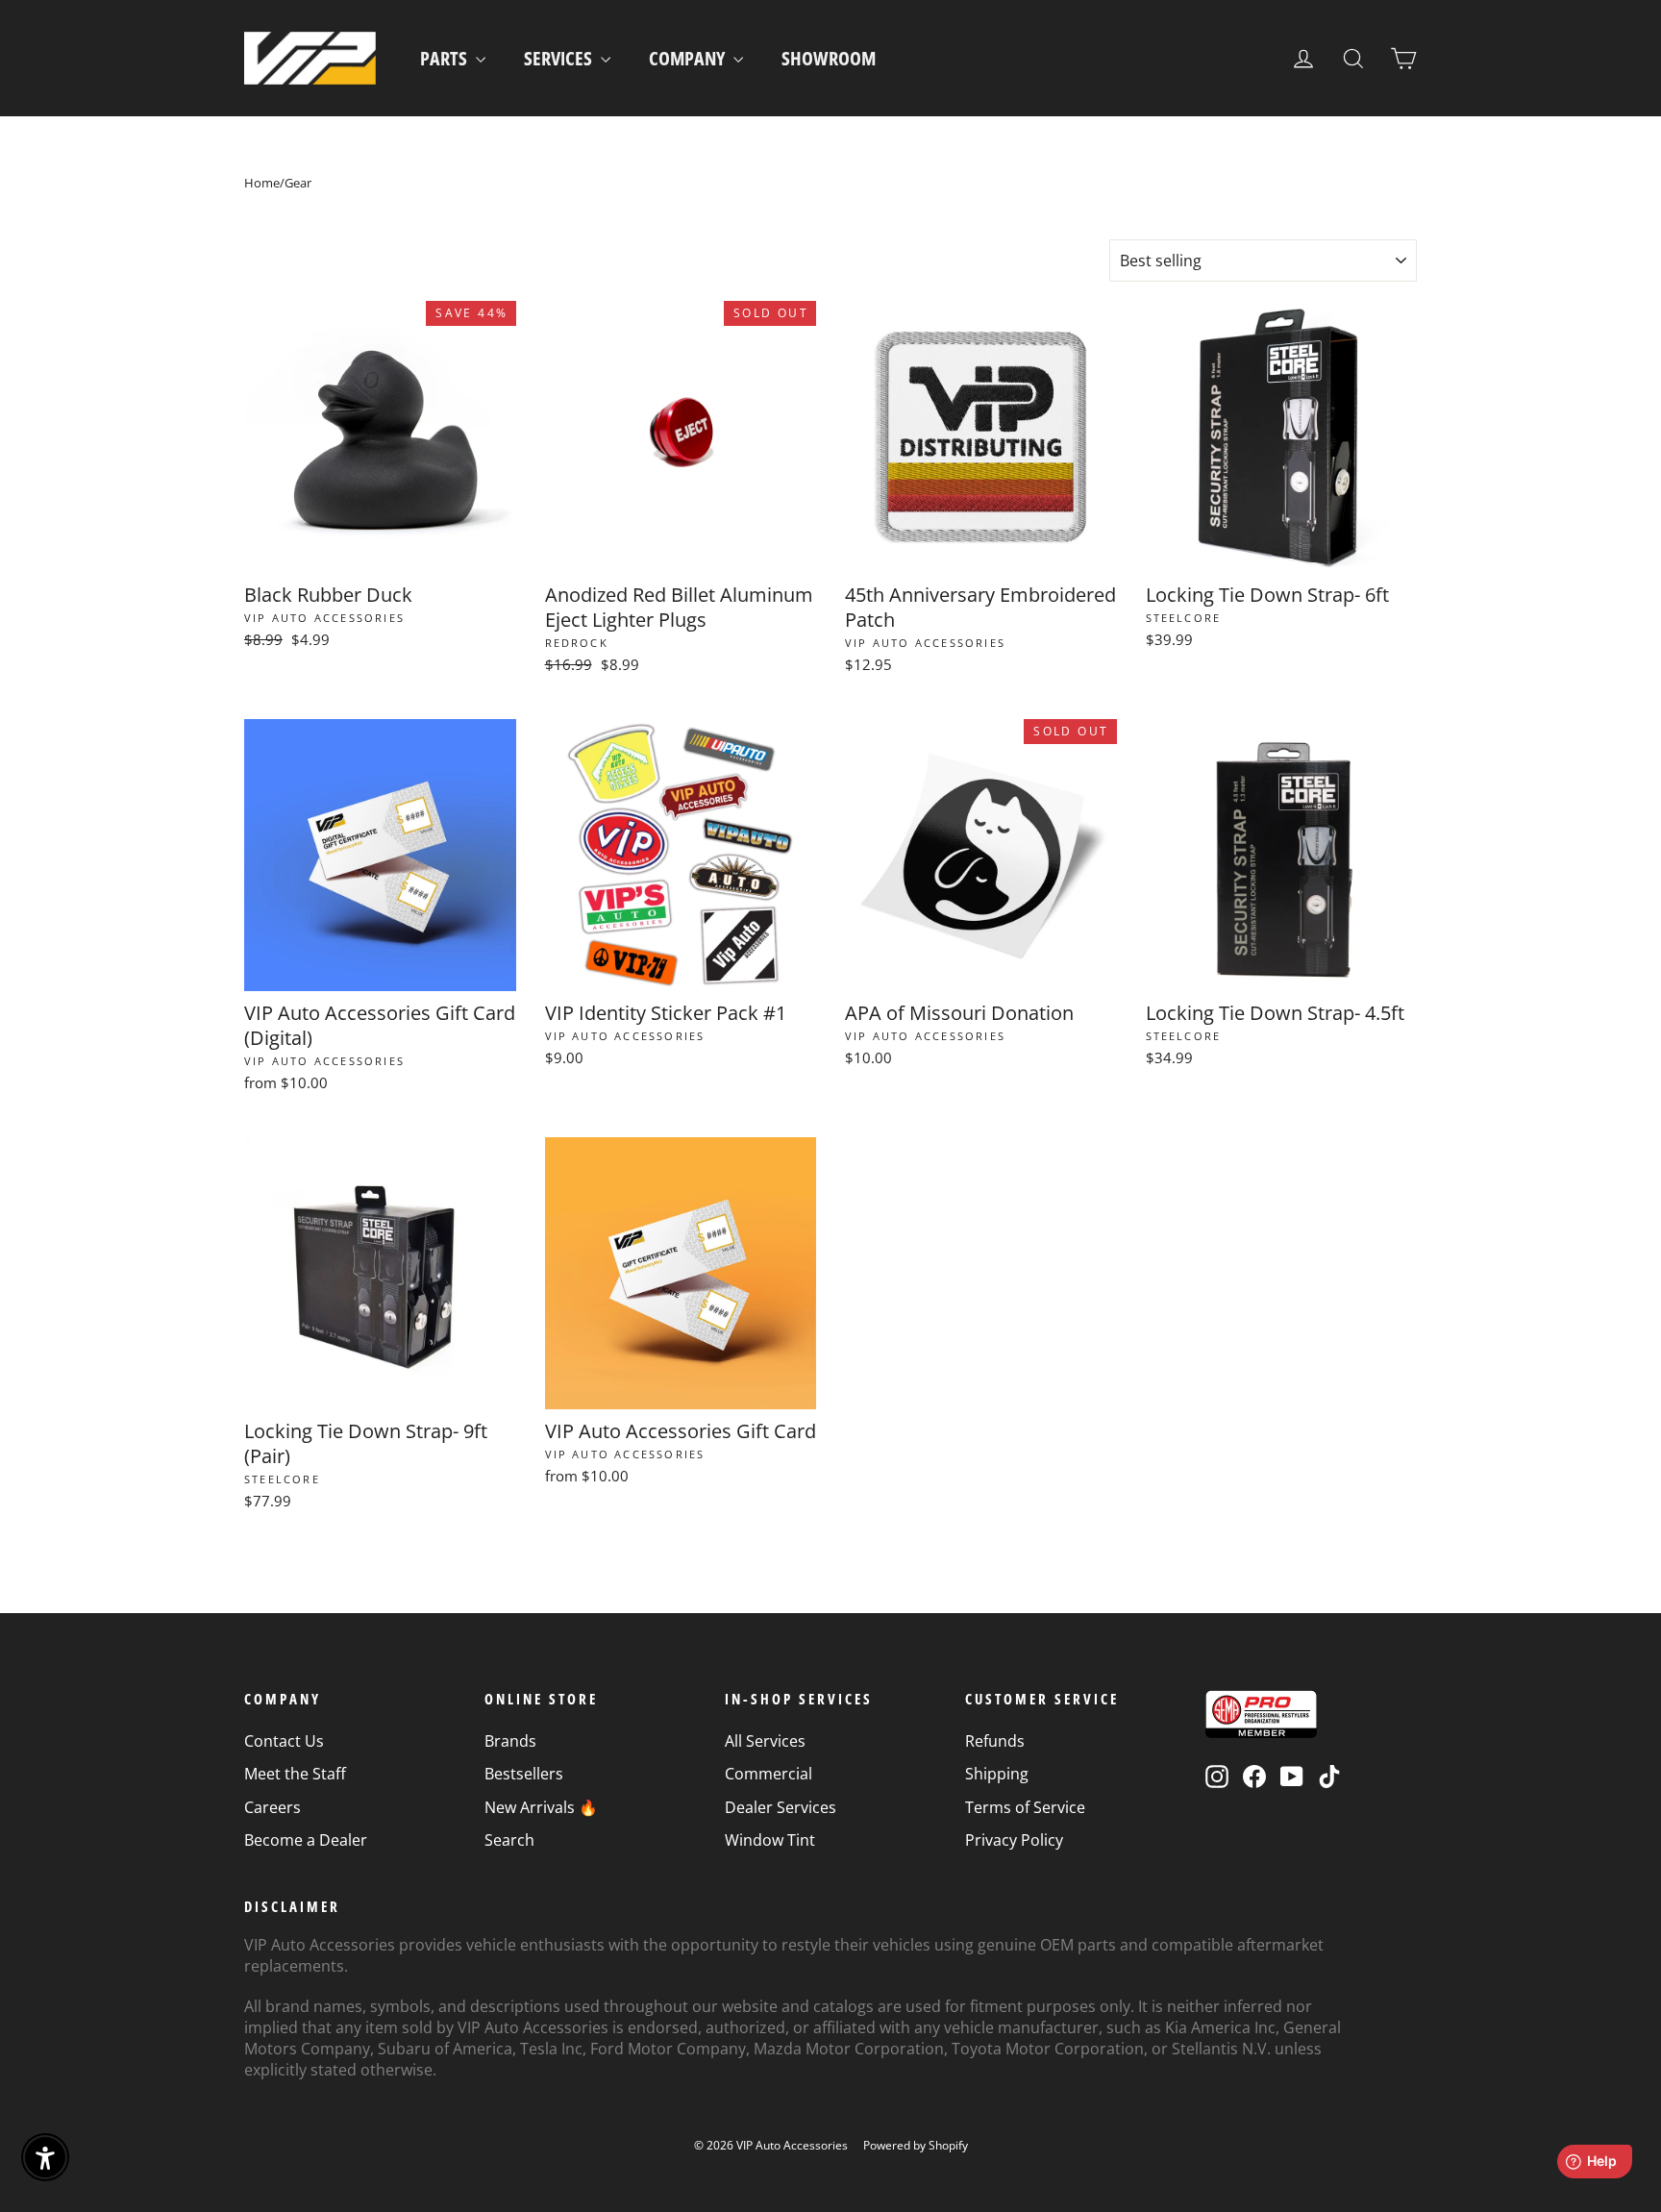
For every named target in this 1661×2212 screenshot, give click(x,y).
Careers (273, 1807)
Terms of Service (1025, 1807)
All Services (765, 1741)
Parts (446, 58)
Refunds (995, 1741)
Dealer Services (781, 1807)
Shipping (997, 1774)
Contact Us (284, 1741)
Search (509, 1840)
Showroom (829, 58)
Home (262, 183)
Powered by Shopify (916, 2145)
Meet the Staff (295, 1774)
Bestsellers (524, 1774)
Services (560, 58)
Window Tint (770, 1840)
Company (689, 58)
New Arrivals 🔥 (541, 1807)
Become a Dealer (306, 1840)
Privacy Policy (1014, 1840)
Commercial (769, 1774)
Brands (510, 1741)
